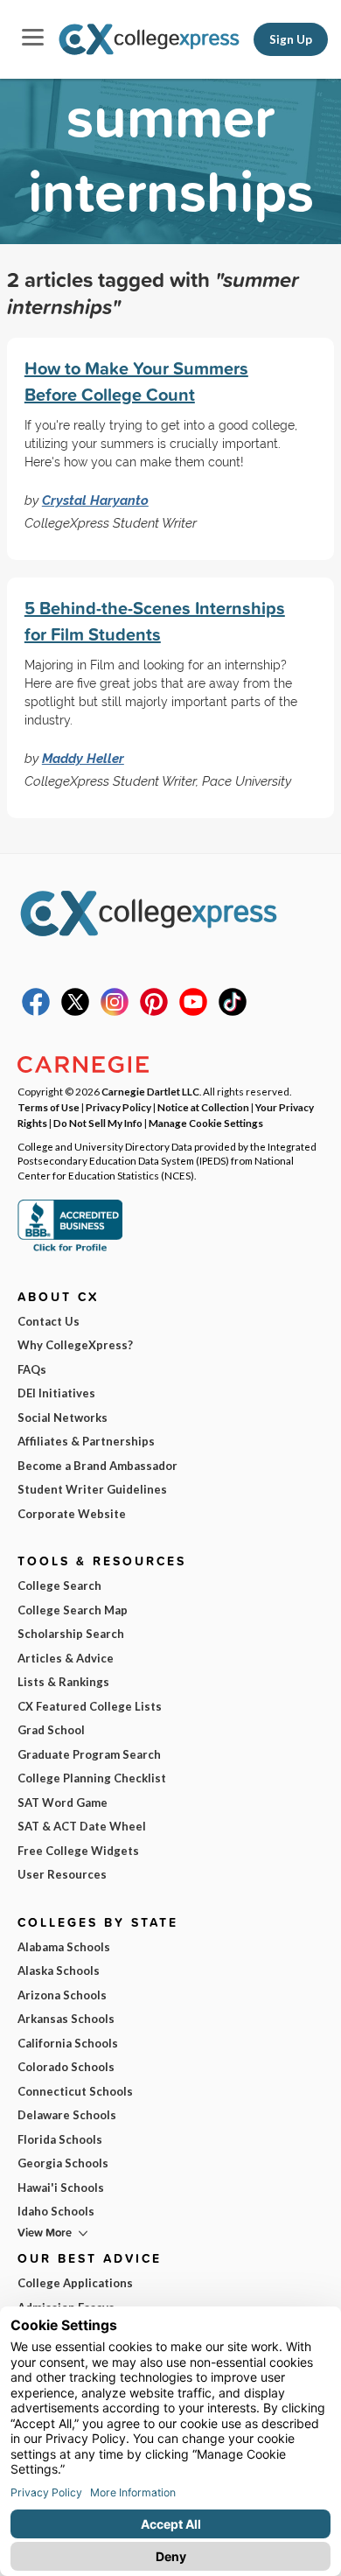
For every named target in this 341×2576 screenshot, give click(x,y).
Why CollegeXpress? (75, 1345)
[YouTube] (193, 1011)
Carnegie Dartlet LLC (150, 1091)
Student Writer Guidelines (92, 1489)
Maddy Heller (83, 758)
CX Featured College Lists (90, 1706)
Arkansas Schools (66, 2019)
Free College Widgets (78, 1851)
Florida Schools (60, 2139)
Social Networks (63, 1417)
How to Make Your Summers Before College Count (136, 381)
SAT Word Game (63, 1802)
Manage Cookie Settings (206, 1123)
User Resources (62, 1874)
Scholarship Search (71, 1634)
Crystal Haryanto (95, 500)
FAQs (32, 1369)
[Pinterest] (154, 1011)
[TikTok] (233, 1011)
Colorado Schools (66, 2067)
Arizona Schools (62, 1995)
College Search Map (73, 1610)
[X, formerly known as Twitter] (75, 1011)
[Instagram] (115, 1011)
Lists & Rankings (63, 1682)
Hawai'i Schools (61, 2187)
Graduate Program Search (89, 1754)
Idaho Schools (56, 2211)
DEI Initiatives (56, 1393)
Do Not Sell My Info (98, 1123)
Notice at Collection (203, 1107)
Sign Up (291, 39)
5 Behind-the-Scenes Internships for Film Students (155, 621)
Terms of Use (49, 1107)
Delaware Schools (67, 2115)
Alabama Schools (64, 1947)
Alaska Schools (59, 1970)
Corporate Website (72, 1514)
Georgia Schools (63, 2163)
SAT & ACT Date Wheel (82, 1826)
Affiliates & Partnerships (86, 1441)
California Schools (68, 2043)
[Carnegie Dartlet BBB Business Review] (70, 1249)
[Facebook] (36, 1011)
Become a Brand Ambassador (97, 1466)
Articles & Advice (66, 1658)
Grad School (51, 1730)
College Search (59, 1585)
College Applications (75, 2283)
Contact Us (49, 1321)
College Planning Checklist (92, 1778)
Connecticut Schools (75, 2091)
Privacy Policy (118, 1107)
